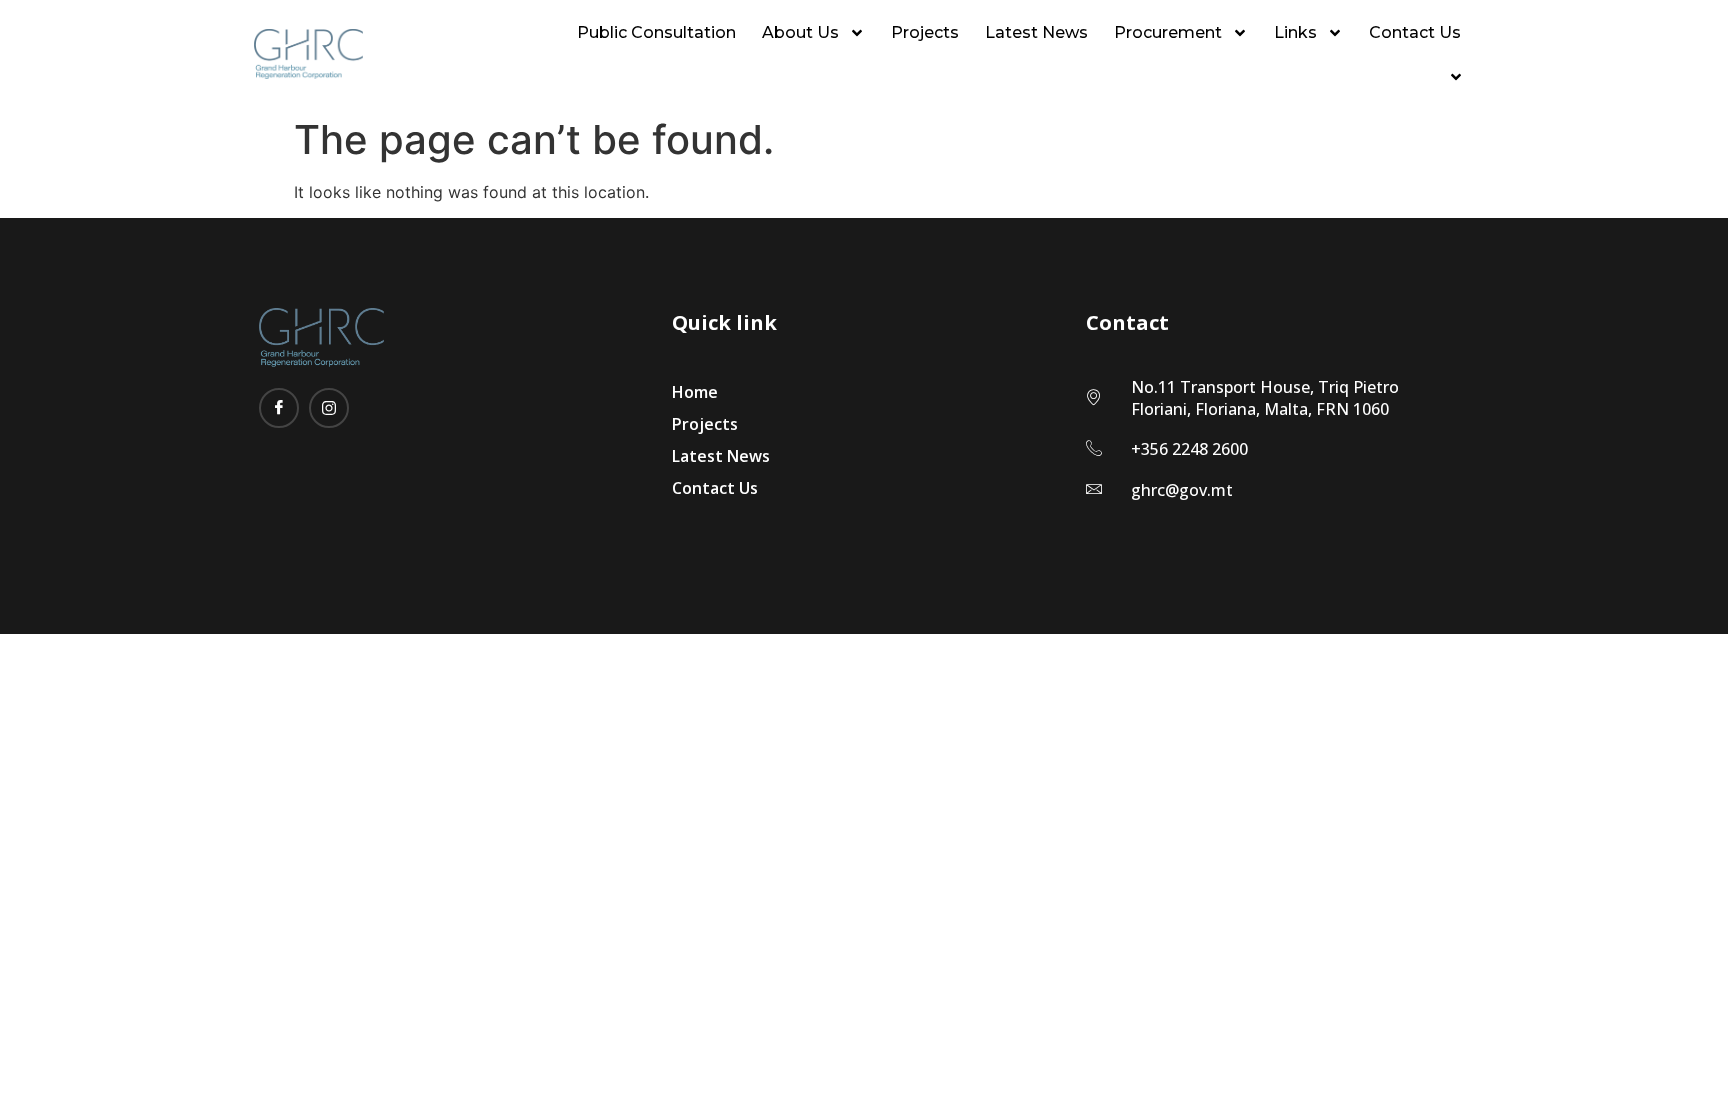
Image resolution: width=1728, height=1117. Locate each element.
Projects (925, 32)
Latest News (1036, 32)
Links (1295, 32)
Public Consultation (656, 32)
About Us (800, 32)
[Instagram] (329, 408)
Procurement (1168, 32)
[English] (1451, 77)
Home (695, 392)
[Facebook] (279, 408)
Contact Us (1415, 32)
